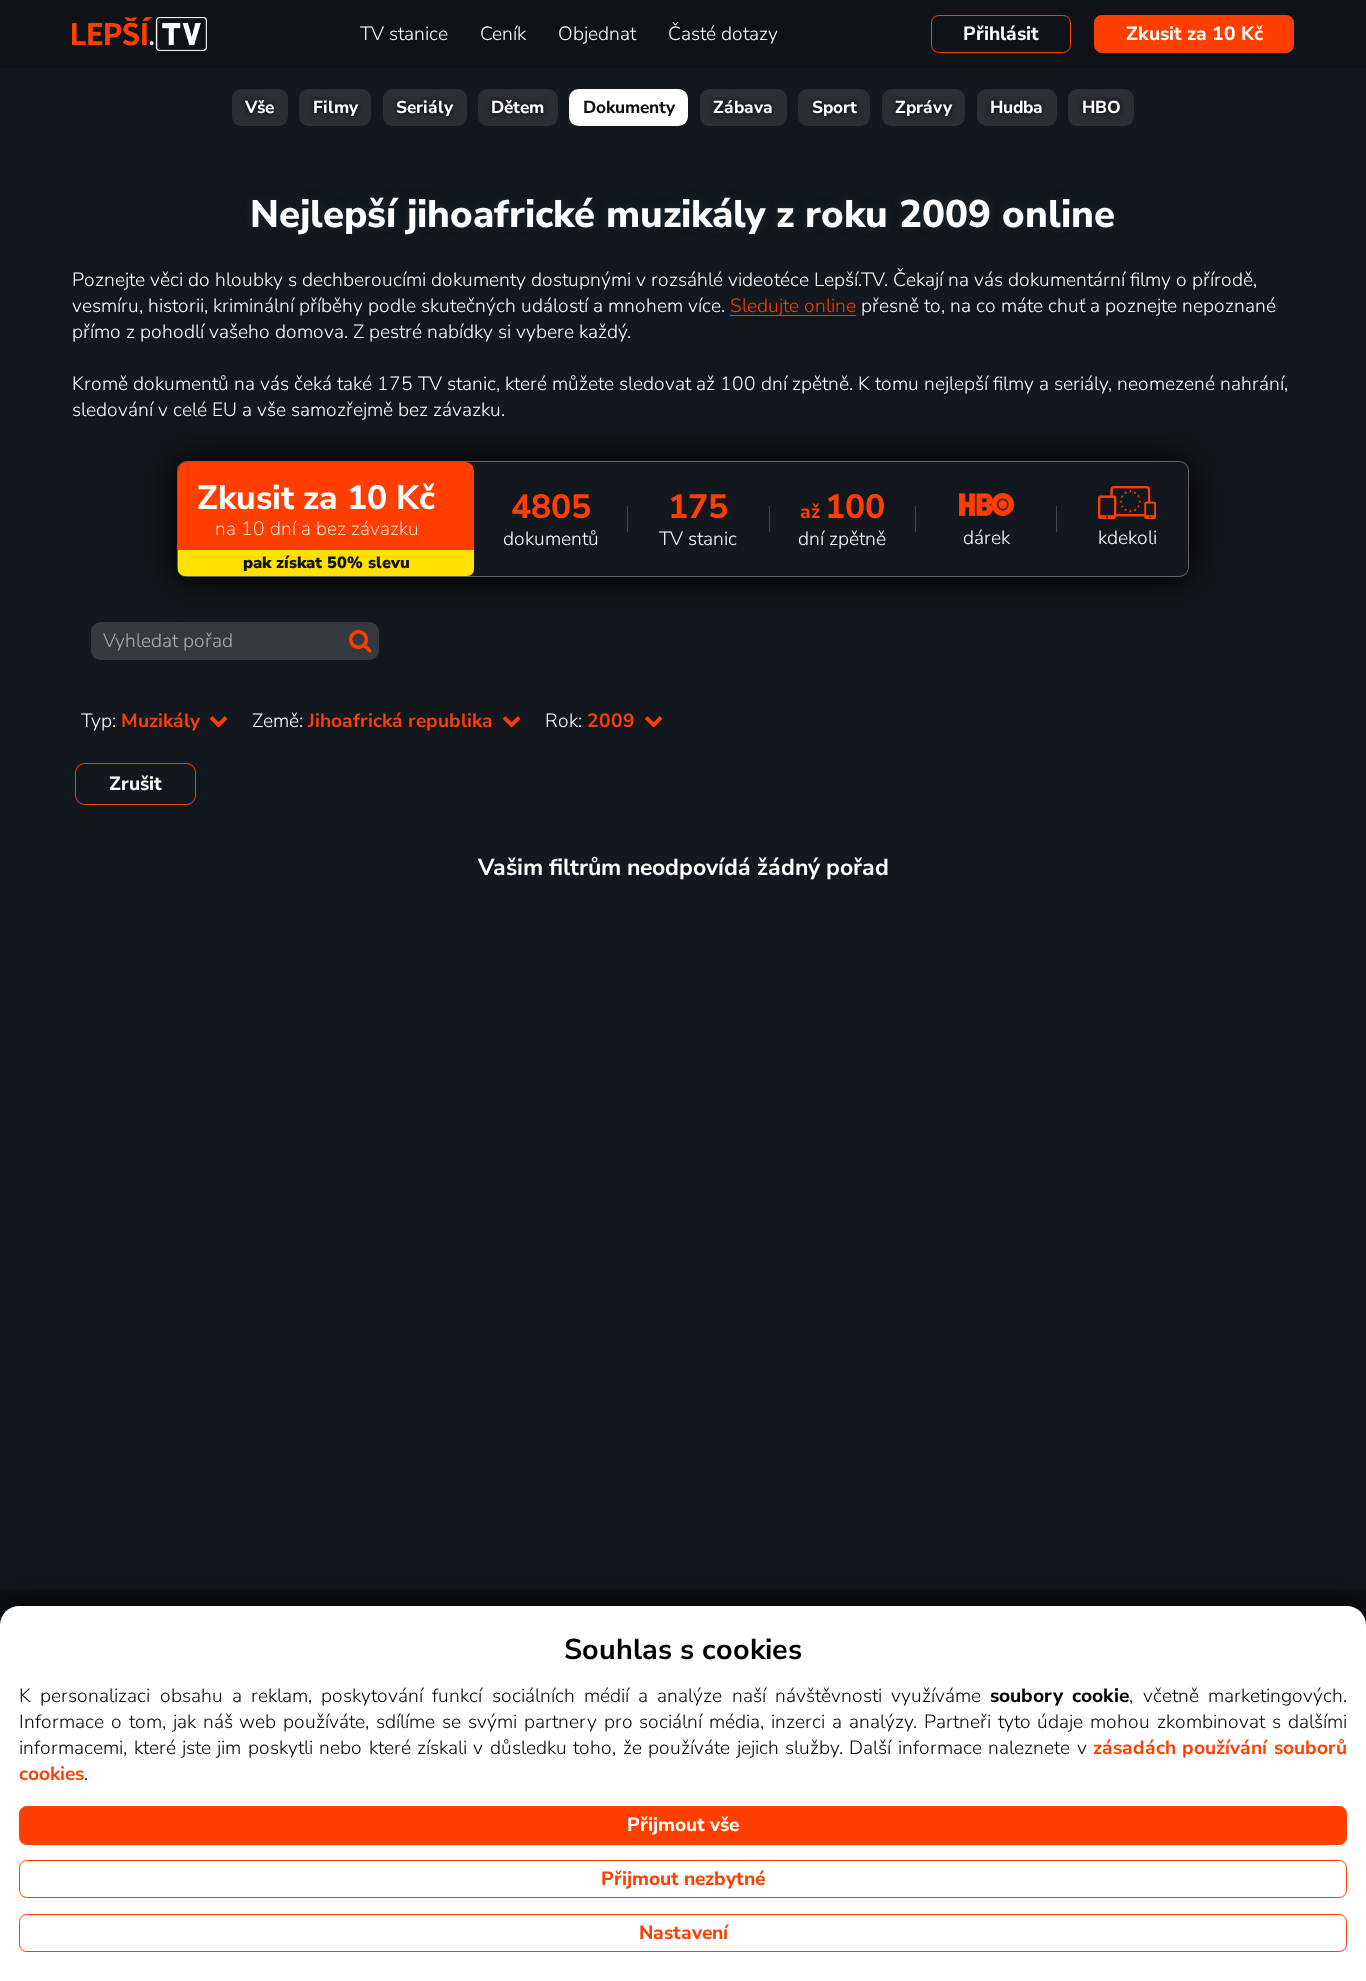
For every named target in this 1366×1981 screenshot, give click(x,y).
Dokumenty (629, 107)
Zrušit (135, 784)
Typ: (143, 721)
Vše (259, 107)
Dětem (517, 107)
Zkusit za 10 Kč (1194, 34)
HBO (1101, 107)
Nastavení (683, 1933)
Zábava (743, 107)
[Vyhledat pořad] (360, 641)
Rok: (592, 721)
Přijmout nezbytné (683, 1879)
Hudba (1016, 107)
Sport (834, 107)
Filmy (335, 107)
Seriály (424, 107)
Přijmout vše (683, 1825)
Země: (375, 721)
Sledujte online (793, 306)
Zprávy (923, 107)
